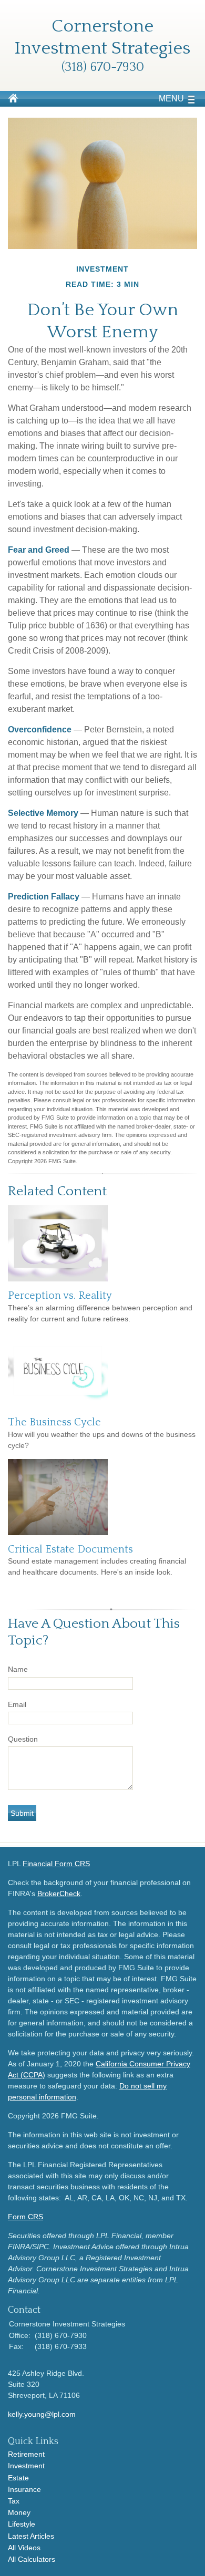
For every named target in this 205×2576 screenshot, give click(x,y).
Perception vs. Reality (60, 1296)
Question (23, 1739)
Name (18, 1669)
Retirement (26, 2454)
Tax (14, 2501)
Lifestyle (22, 2524)
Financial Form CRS (56, 1864)
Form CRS (25, 2217)
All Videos (24, 2548)
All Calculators (32, 2559)
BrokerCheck (59, 1894)
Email (17, 1704)
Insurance (24, 2489)
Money (19, 2512)
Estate (18, 2478)
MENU (171, 99)
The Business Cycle (54, 1422)
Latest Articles (31, 2536)
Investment (26, 2466)
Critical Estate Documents (70, 1549)
